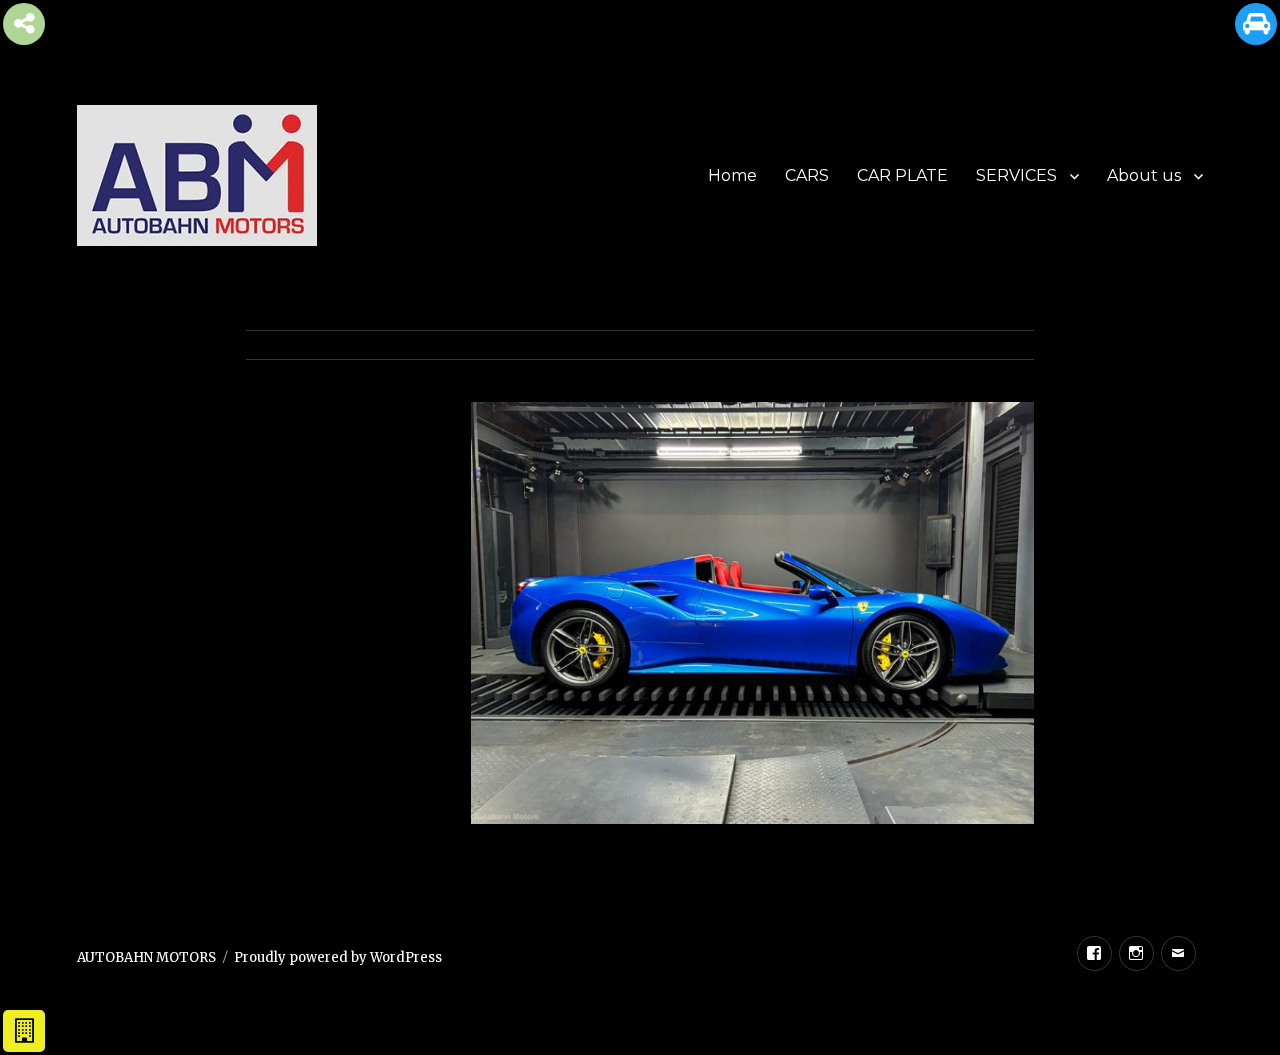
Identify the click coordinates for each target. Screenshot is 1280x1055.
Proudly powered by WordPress (338, 957)
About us (1144, 175)
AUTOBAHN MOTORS (146, 957)
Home (732, 175)
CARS (807, 175)
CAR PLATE (902, 175)
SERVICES (1016, 175)
